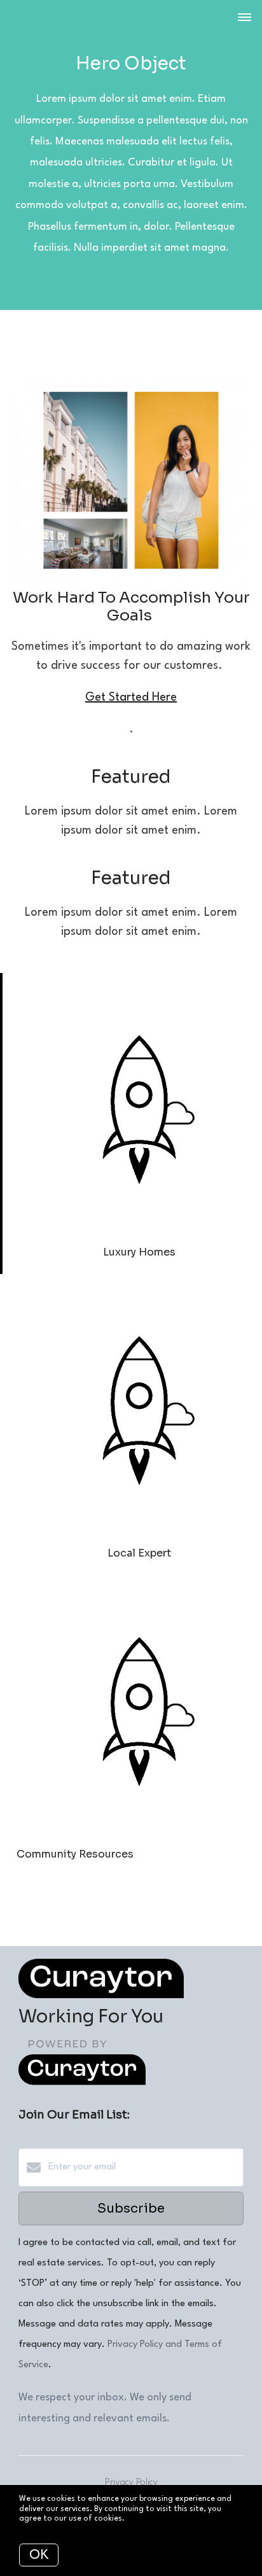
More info (145, 2519)
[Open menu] (245, 18)
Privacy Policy (131, 2483)
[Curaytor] (82, 2083)
